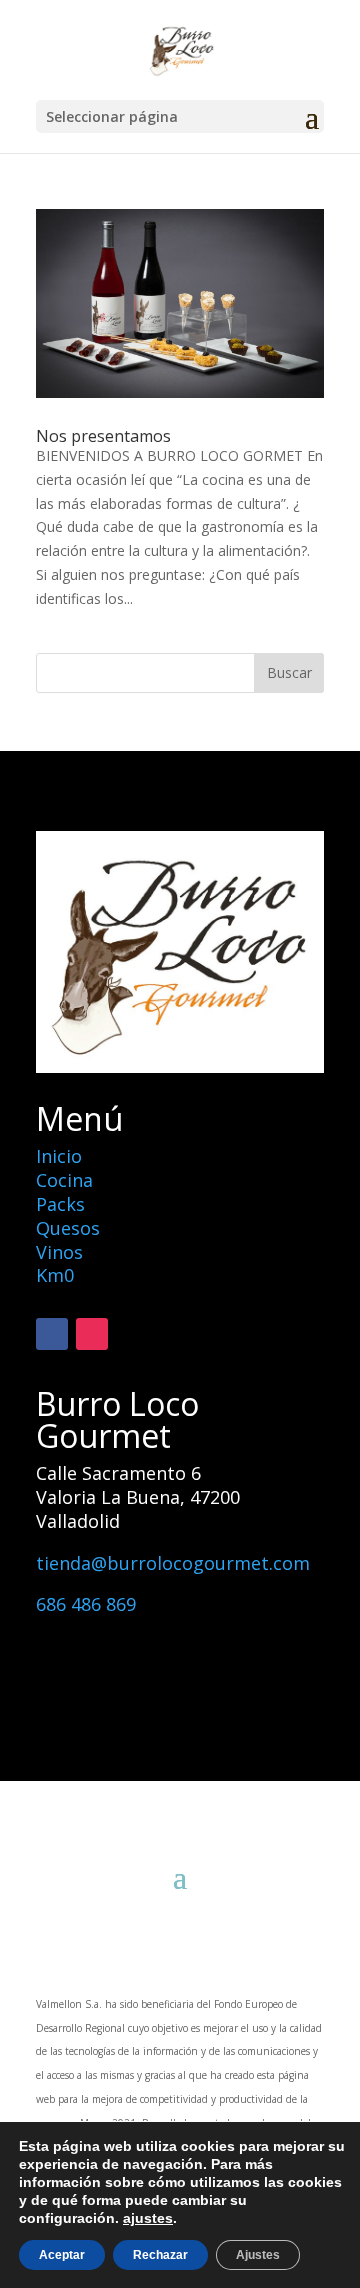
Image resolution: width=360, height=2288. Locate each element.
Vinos (59, 1252)
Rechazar (160, 2255)
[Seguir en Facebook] (52, 1334)
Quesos (68, 1228)
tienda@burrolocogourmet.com (173, 1563)
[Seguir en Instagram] (92, 1334)
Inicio (59, 1156)
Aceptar (62, 2255)
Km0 (55, 1275)
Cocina (64, 1180)
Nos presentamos (103, 436)
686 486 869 (86, 1604)
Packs (60, 1204)
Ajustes (258, 2255)
